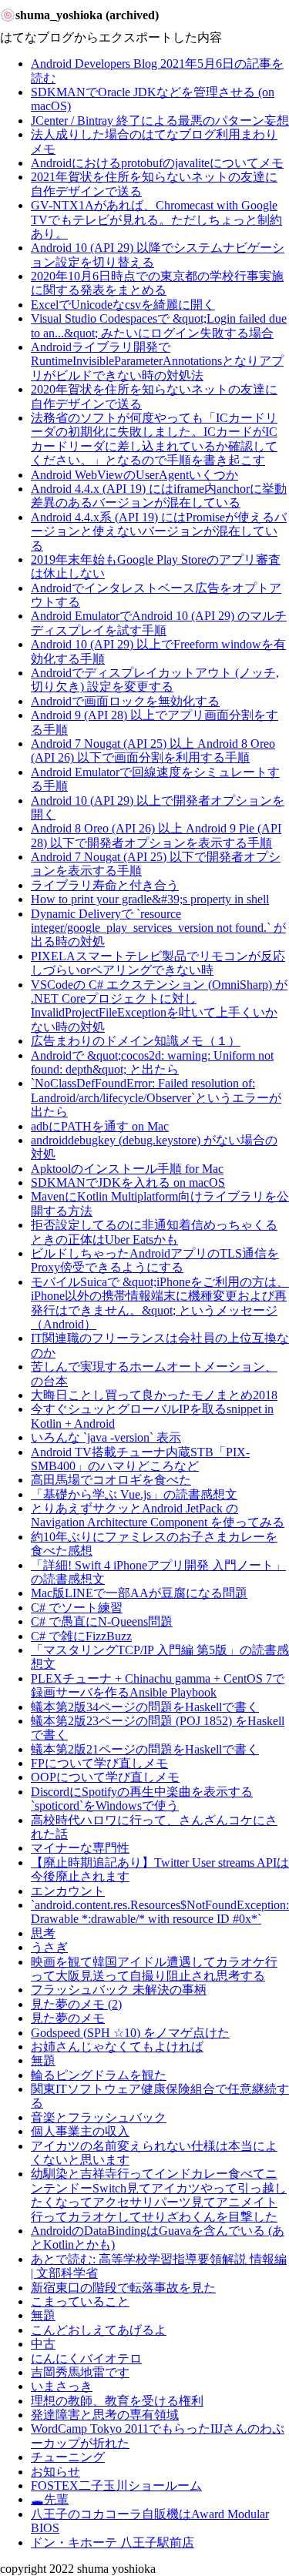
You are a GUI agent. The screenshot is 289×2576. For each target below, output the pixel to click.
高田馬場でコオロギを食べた (111, 1480)
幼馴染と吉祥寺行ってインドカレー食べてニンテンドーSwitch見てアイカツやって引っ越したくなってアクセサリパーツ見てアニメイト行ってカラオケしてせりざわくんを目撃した (159, 2195)
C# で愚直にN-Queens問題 (102, 1621)
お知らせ (55, 2472)
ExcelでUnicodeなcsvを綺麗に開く (123, 305)
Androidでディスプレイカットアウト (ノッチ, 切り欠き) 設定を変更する (155, 680)
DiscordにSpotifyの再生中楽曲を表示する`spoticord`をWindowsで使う (142, 1799)
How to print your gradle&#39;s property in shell (150, 899)
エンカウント (68, 1891)
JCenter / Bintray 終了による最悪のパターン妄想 (160, 121)
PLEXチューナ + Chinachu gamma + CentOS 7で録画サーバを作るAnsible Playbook (158, 1685)
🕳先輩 (50, 2499)
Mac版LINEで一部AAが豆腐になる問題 (139, 1593)
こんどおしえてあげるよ (99, 2330)
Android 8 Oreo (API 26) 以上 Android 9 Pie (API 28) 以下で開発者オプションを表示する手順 (156, 835)
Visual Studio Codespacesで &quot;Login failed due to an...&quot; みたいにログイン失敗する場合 (159, 325)
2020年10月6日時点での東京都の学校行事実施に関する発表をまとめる (157, 283)
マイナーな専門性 (80, 1848)
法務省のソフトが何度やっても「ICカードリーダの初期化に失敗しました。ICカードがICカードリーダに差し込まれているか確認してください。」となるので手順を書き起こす (154, 439)
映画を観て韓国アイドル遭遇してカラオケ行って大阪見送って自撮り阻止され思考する (154, 1969)
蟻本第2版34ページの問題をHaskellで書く (145, 1707)
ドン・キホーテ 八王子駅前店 (113, 2543)
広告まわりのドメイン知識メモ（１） (136, 1041)
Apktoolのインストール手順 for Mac (127, 1169)
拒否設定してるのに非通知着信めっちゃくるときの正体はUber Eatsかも (154, 1232)
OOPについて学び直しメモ (105, 1777)
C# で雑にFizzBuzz (81, 1636)
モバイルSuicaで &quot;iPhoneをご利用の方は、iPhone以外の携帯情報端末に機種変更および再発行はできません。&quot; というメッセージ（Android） (160, 1303)
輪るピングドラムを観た (99, 2075)
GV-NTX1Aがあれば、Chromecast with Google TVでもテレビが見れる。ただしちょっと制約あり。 (156, 219)
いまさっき (62, 2386)
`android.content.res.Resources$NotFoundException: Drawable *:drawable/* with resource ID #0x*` (160, 1912)
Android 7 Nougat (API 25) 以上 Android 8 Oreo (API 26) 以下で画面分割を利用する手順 (153, 750)
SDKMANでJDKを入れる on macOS (128, 1182)
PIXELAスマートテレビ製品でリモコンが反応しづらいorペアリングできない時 (158, 963)
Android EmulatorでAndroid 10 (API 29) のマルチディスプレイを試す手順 (159, 623)
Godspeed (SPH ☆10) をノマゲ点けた (130, 2033)
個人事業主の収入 (80, 2131)
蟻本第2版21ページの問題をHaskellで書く (145, 1749)
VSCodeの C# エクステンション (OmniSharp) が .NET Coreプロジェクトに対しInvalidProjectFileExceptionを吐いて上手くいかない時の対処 (159, 1006)
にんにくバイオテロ (86, 2358)
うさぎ (49, 1947)
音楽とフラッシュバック (99, 2117)
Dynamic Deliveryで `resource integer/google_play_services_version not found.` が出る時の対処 (158, 928)
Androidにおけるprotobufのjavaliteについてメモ (157, 163)
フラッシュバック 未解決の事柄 (119, 1990)
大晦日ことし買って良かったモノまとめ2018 (154, 1395)
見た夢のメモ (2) (76, 2004)
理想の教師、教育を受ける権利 (117, 2401)
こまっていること (80, 2301)
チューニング (68, 2457)
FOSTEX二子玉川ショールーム (116, 2486)
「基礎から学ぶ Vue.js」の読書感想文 (134, 1494)
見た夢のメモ (68, 2018)
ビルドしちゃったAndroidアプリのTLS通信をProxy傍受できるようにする (155, 1260)
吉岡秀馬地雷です (80, 2372)
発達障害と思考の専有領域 (105, 2415)
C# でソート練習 (77, 1608)
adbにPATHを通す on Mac (100, 1126)
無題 (43, 2060)
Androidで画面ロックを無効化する (125, 701)
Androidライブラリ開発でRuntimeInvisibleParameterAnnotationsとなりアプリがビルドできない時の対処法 (157, 361)
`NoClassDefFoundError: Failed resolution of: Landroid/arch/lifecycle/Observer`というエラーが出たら (156, 1097)
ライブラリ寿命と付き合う (105, 885)
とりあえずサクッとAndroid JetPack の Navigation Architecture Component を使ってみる (158, 1515)
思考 (43, 1933)
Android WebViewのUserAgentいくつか (134, 475)
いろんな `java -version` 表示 (106, 1437)
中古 (43, 2344)
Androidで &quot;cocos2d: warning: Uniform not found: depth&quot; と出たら (152, 1062)
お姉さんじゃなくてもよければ (117, 2047)
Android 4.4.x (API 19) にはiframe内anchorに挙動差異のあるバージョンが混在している (159, 496)
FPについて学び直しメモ (99, 1763)
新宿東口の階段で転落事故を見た (123, 2288)
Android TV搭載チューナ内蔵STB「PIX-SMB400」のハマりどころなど (140, 1459)
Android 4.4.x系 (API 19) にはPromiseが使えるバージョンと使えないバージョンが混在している (159, 531)
